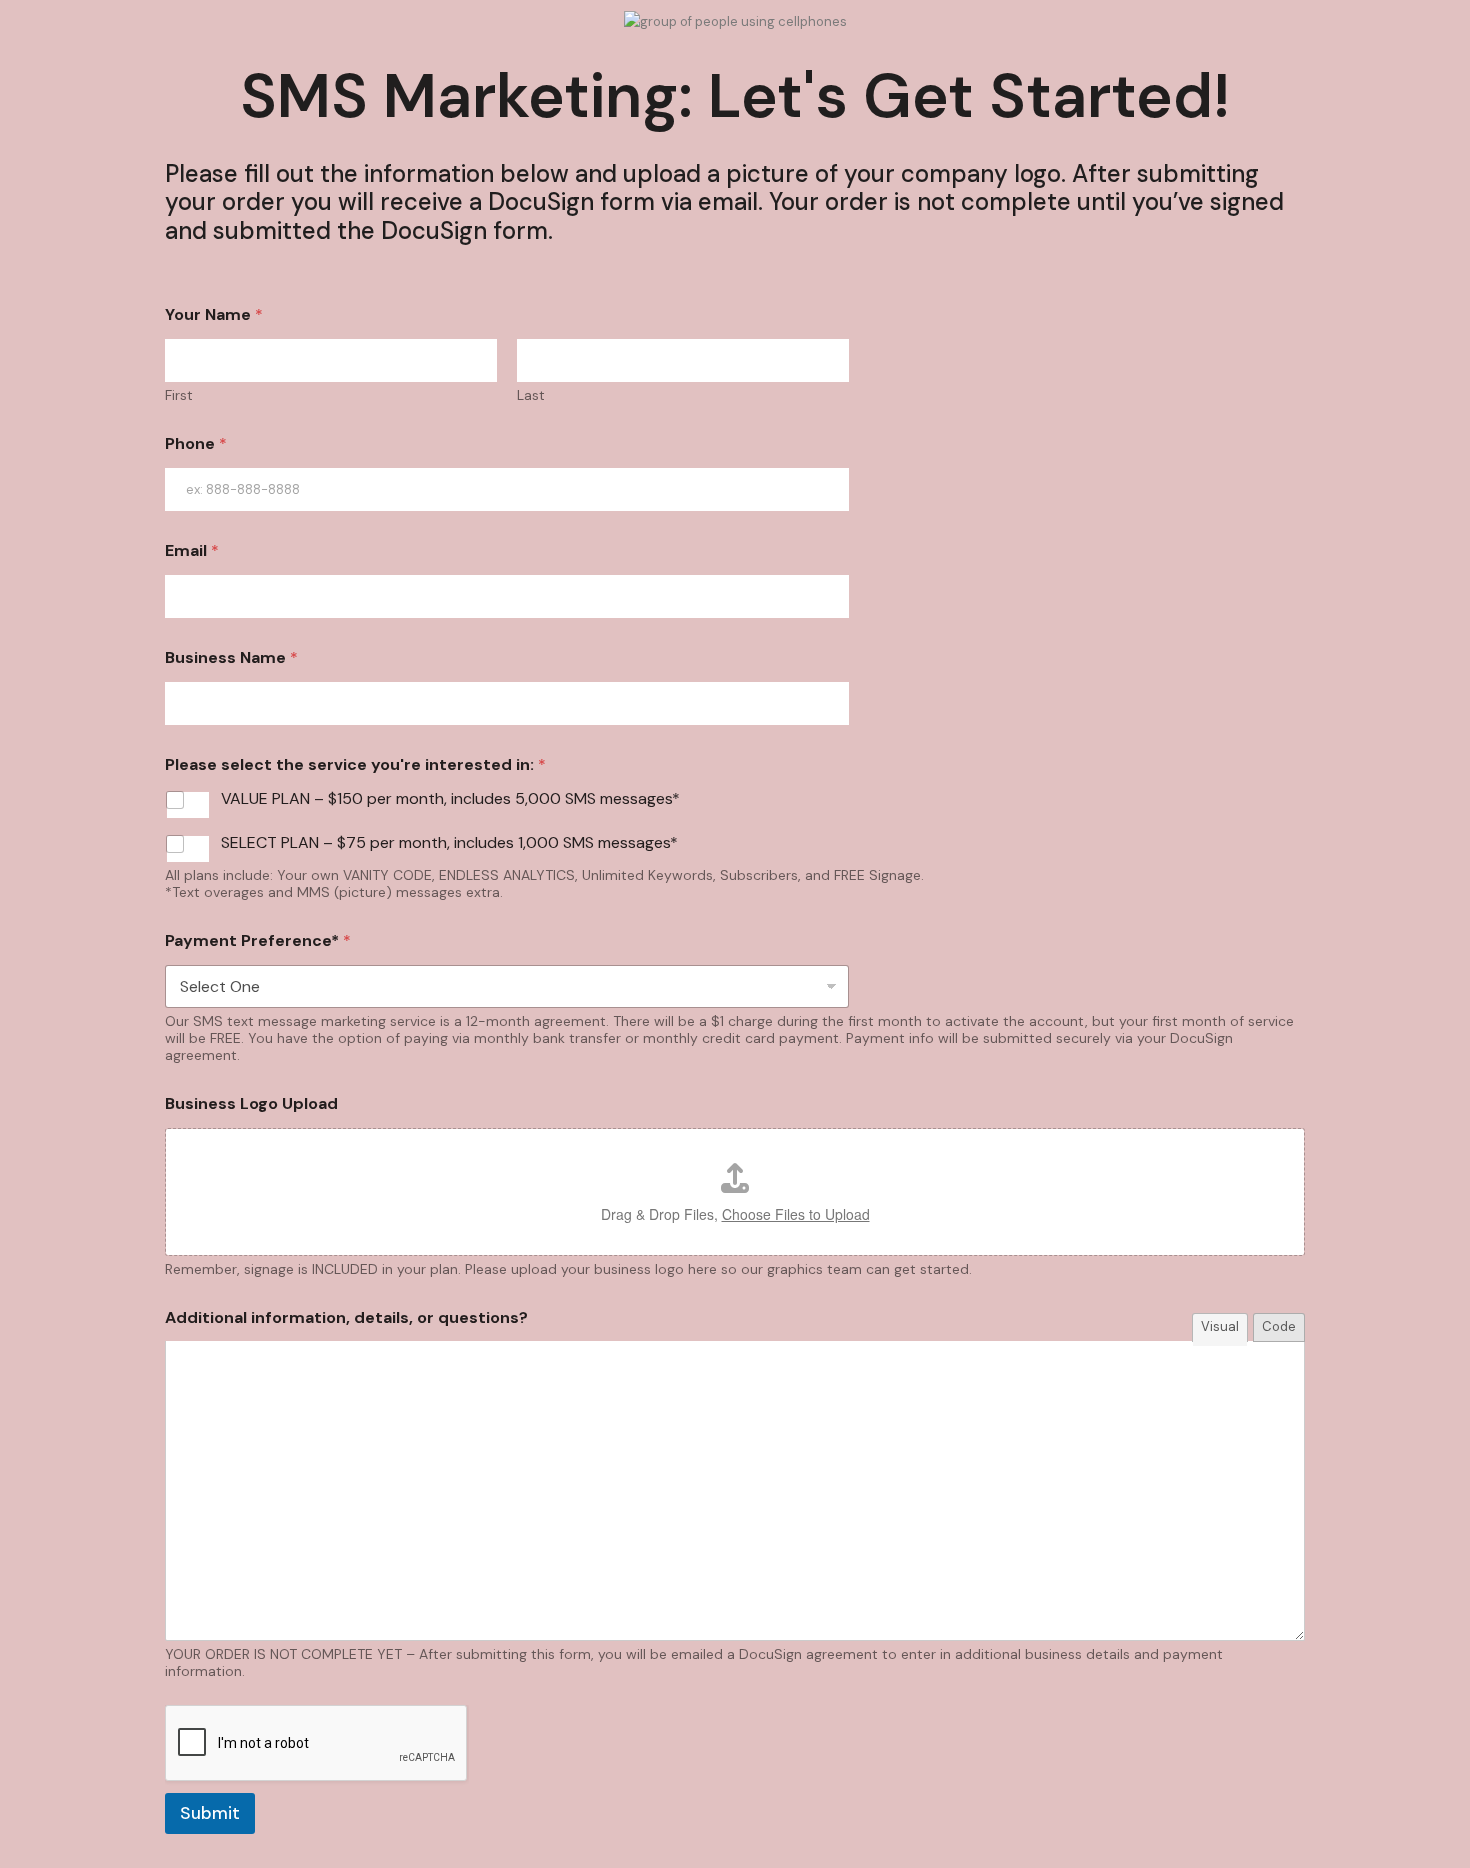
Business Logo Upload (251, 1103)
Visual (1220, 1326)
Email (192, 550)
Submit (210, 1813)
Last (531, 395)
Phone (196, 443)
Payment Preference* (258, 940)
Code (1279, 1326)
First (179, 395)
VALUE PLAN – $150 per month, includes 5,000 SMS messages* (450, 799)
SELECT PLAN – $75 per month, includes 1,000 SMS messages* (449, 843)
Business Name (231, 657)
